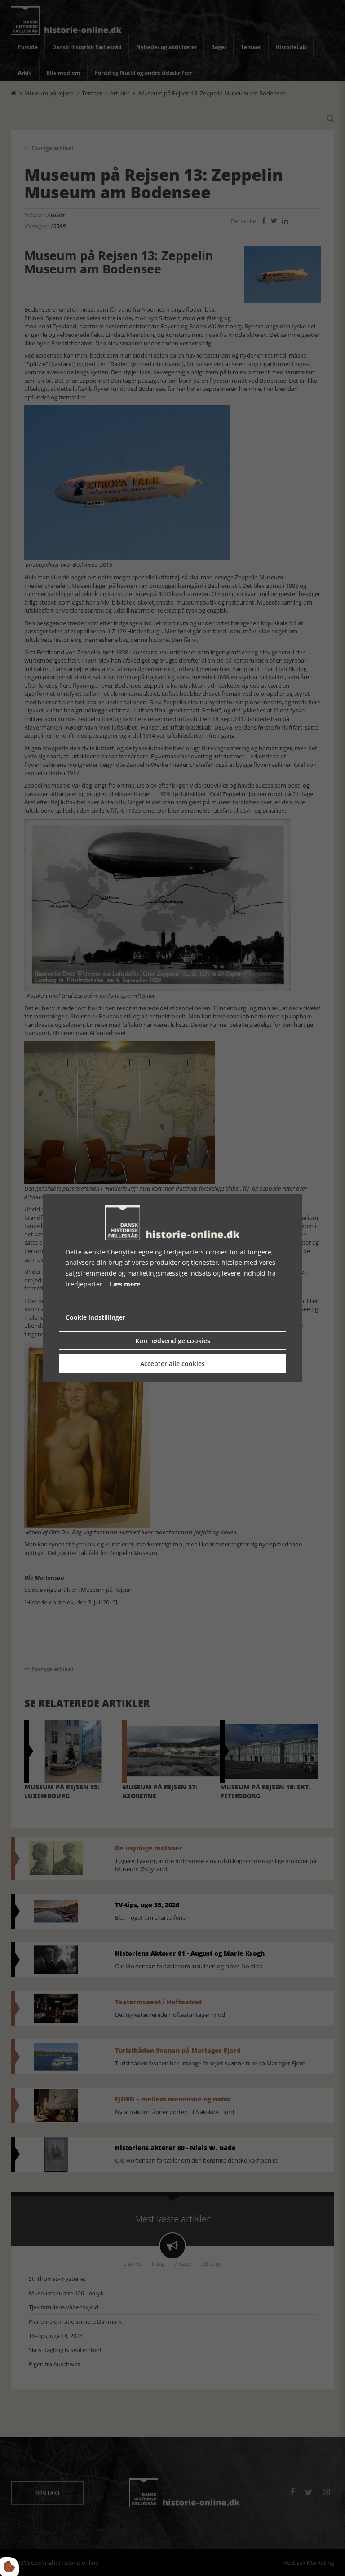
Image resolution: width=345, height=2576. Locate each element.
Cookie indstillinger (95, 1317)
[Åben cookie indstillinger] (9, 2567)
